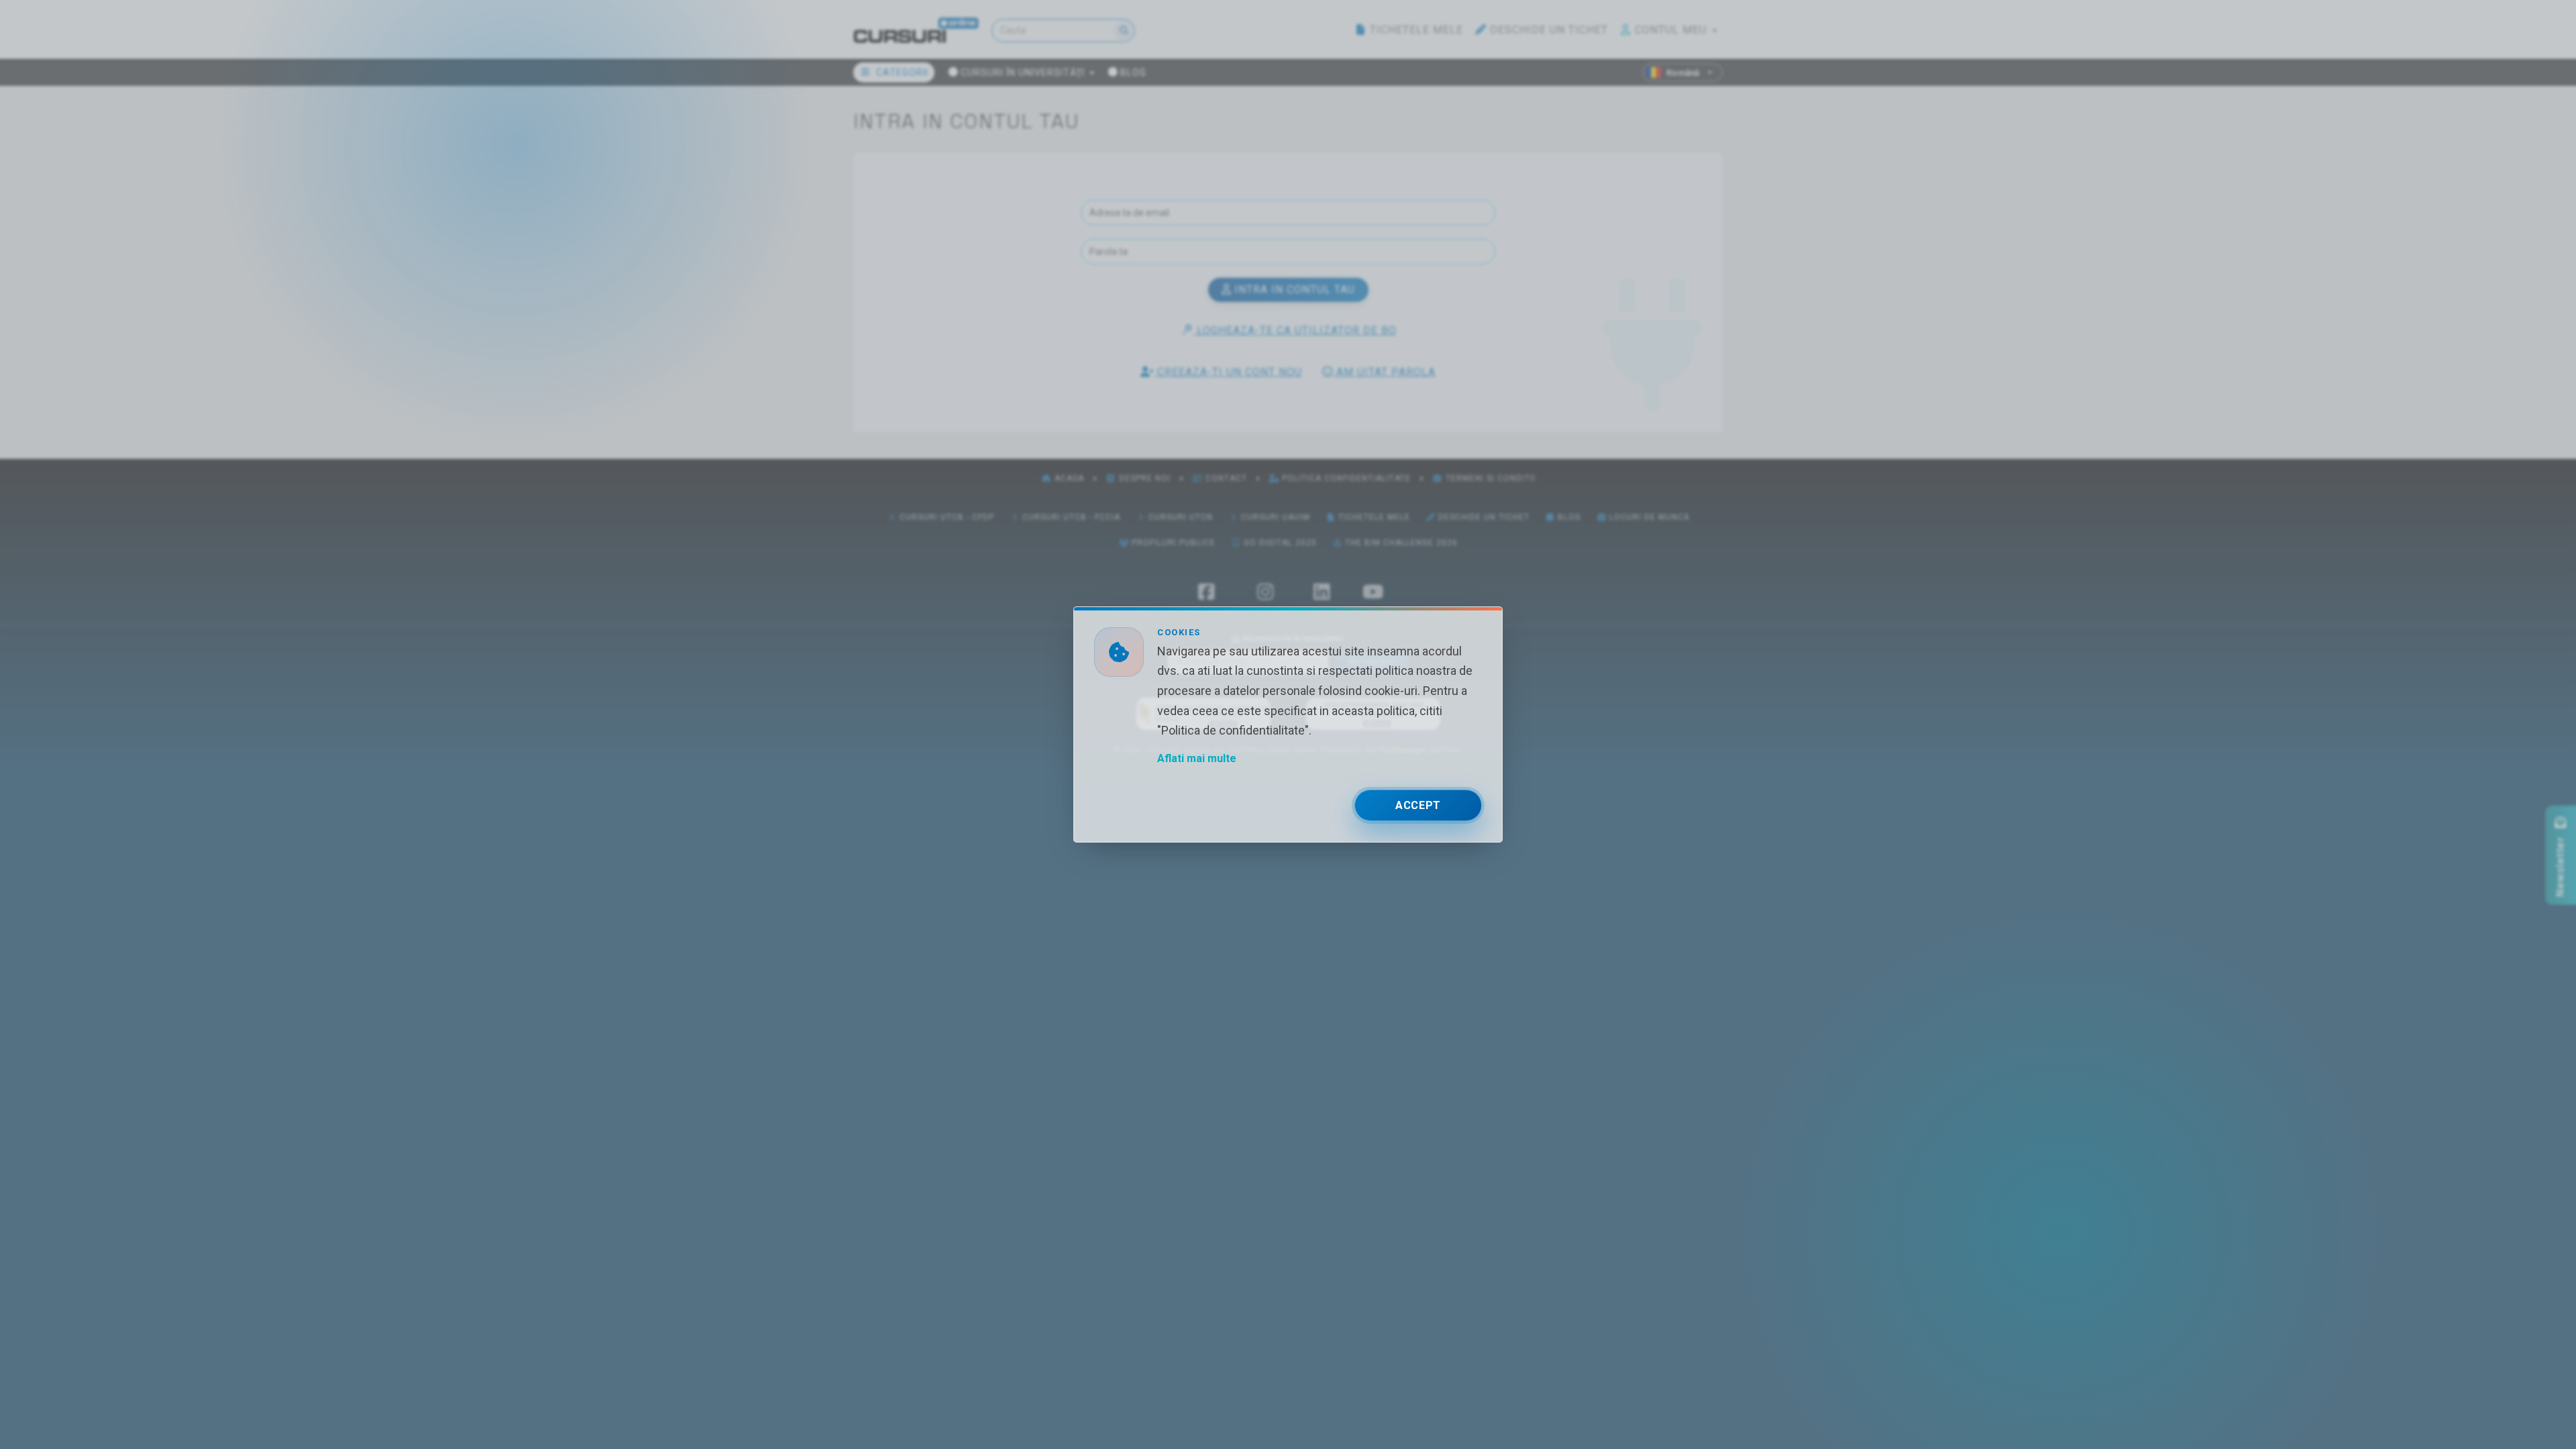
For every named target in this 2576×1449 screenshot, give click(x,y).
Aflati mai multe (1197, 758)
